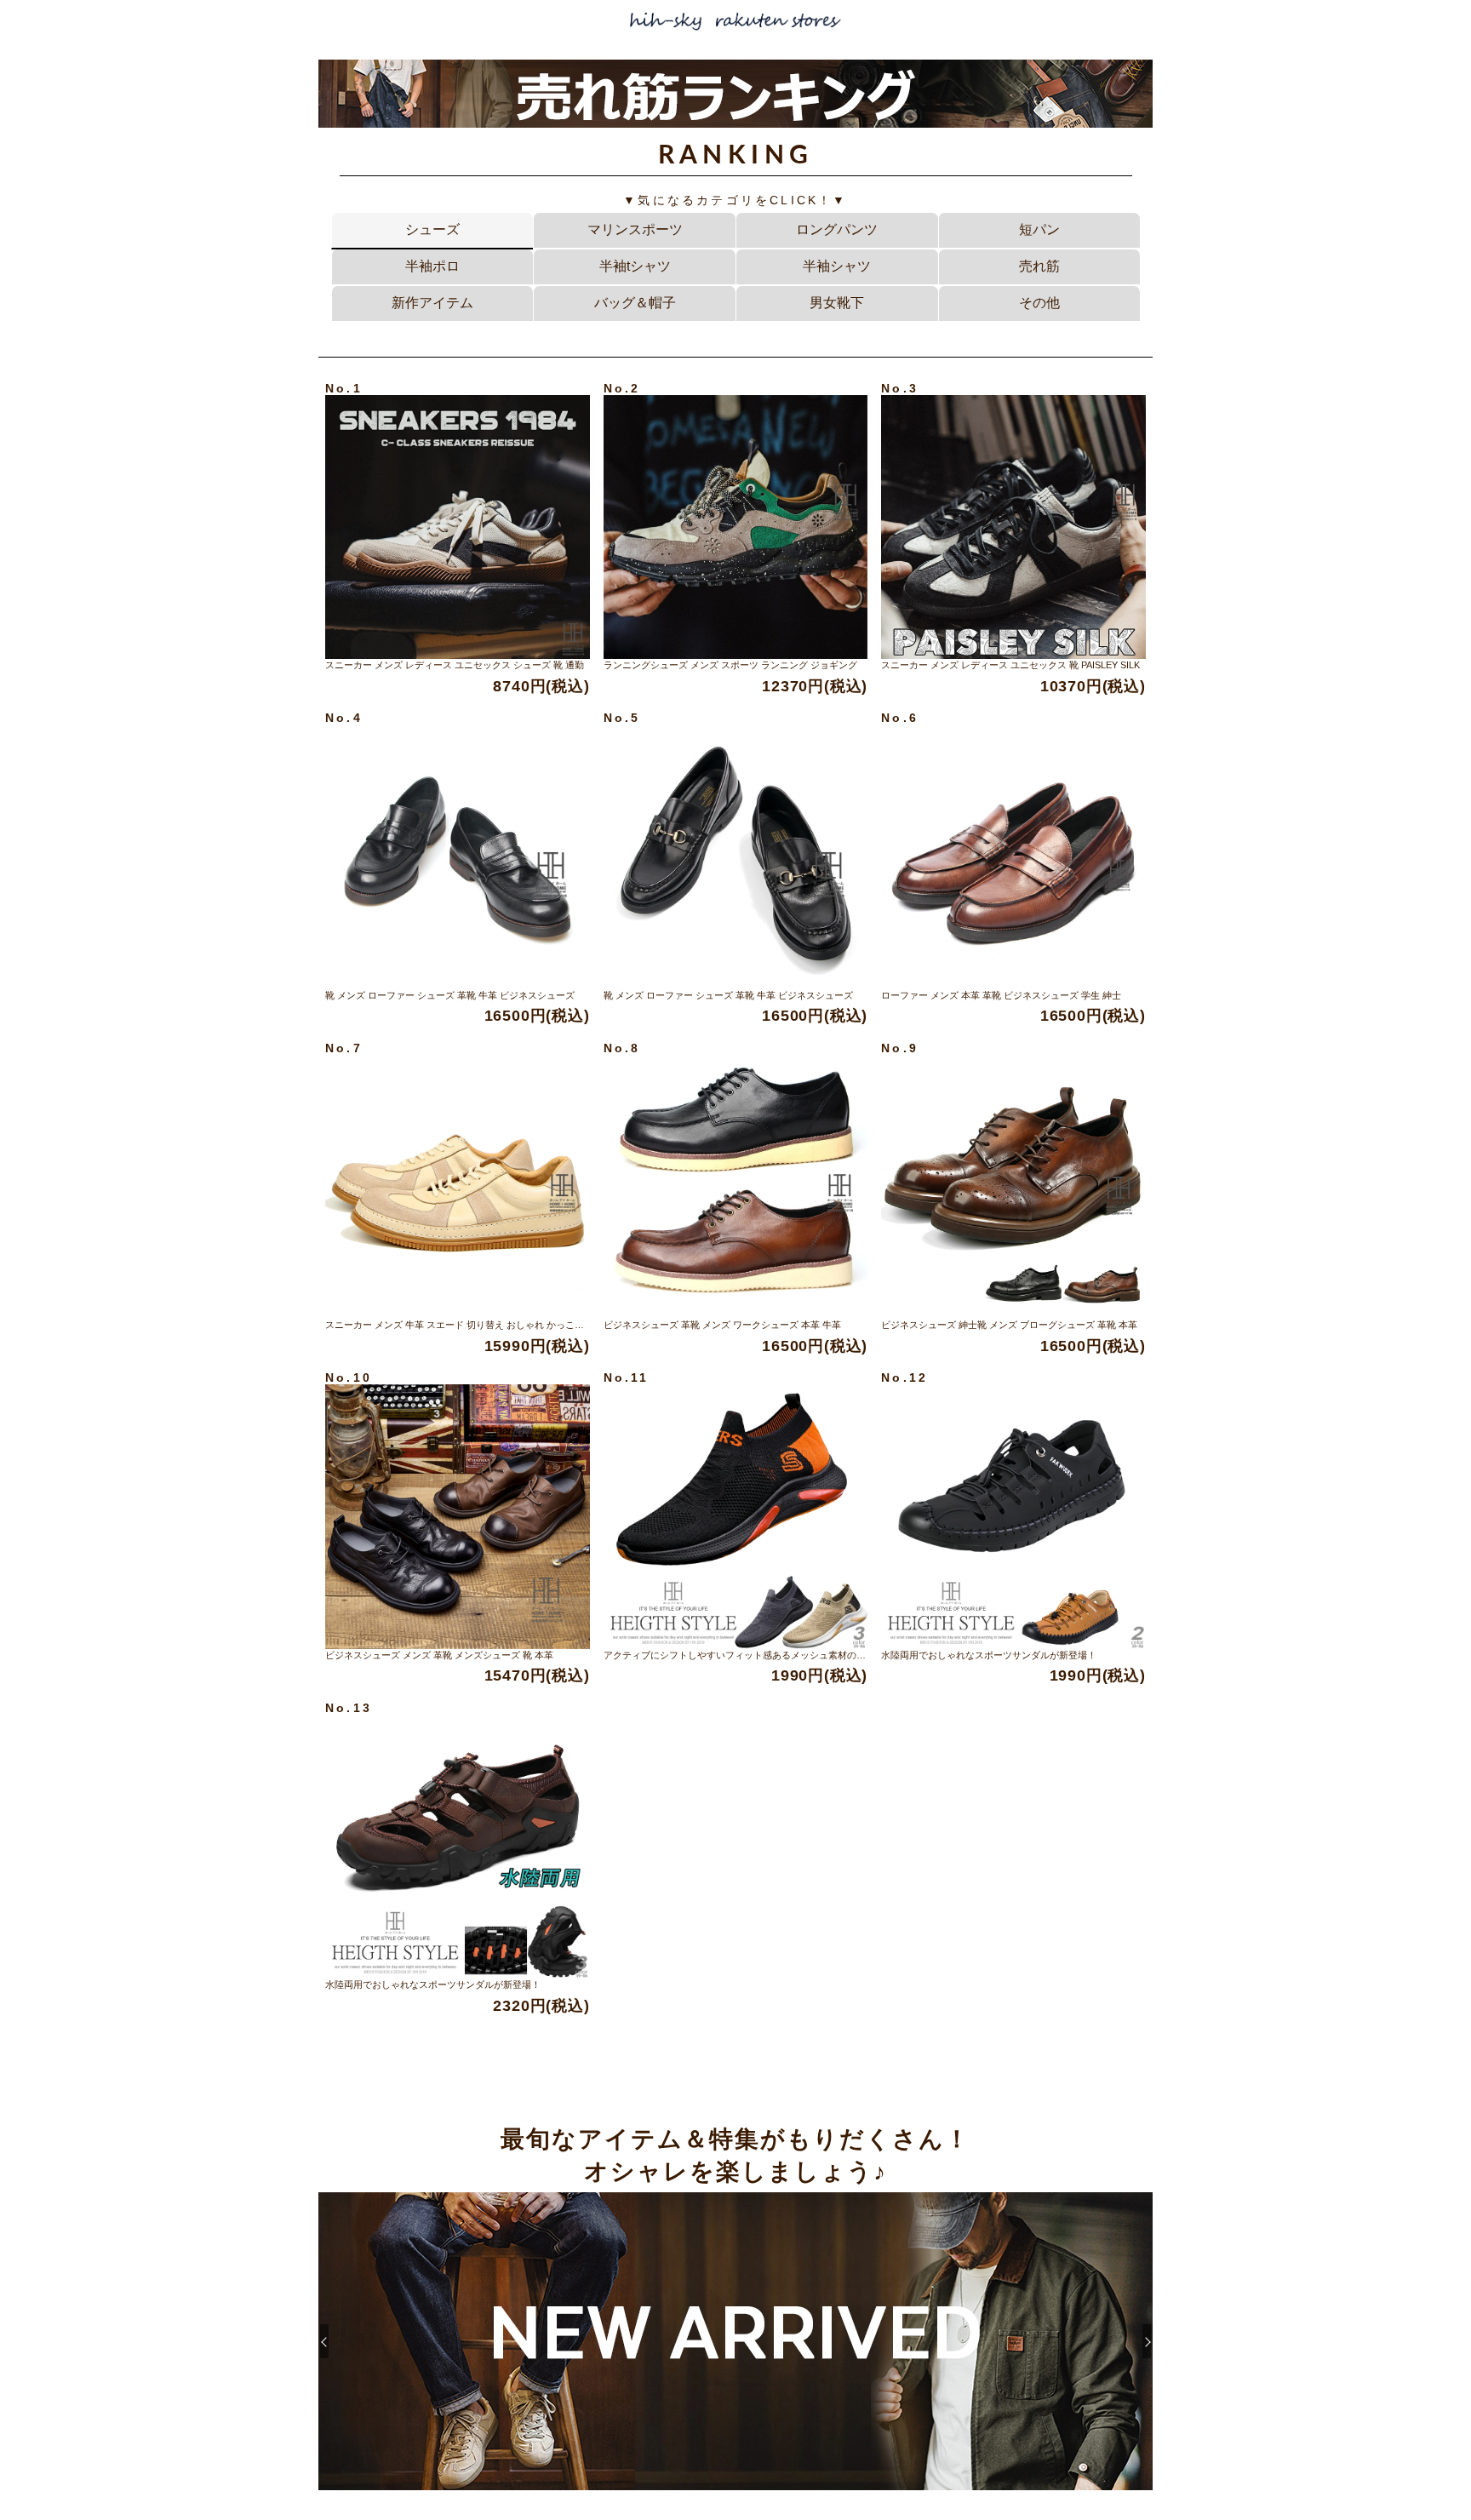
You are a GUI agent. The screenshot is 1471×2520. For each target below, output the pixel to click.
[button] (1147, 2341)
